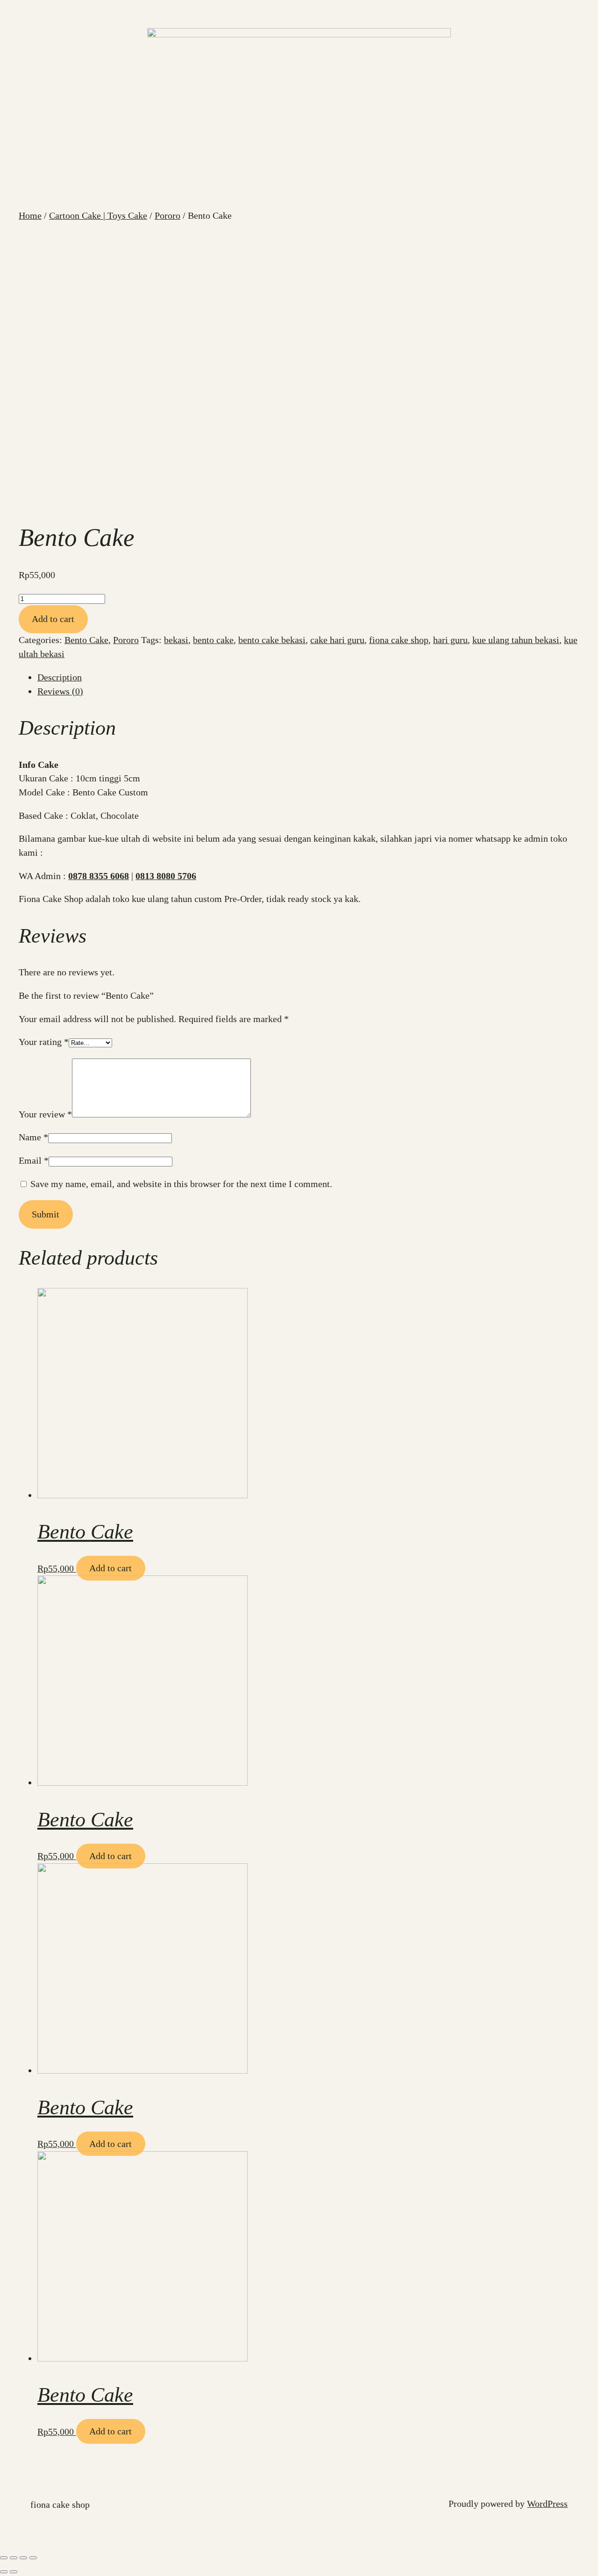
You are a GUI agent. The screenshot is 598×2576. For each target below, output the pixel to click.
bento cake (213, 640)
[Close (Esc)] (4, 2558)
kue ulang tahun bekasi (516, 640)
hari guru (450, 640)
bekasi (176, 640)
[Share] (14, 2558)
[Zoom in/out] (33, 2558)
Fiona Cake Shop (60, 2504)
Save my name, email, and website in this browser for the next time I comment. (181, 1184)
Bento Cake (86, 640)
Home (30, 215)
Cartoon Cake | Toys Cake (98, 215)
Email (34, 1160)
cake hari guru (337, 640)
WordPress (547, 2504)
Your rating (44, 1042)
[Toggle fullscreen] (23, 2558)
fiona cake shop (399, 640)
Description (60, 677)
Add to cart (53, 619)
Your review (45, 1114)
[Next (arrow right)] (14, 2572)
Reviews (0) (60, 691)
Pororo (167, 215)
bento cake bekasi (272, 640)
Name (33, 1137)
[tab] (308, 678)
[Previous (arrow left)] (4, 2572)
